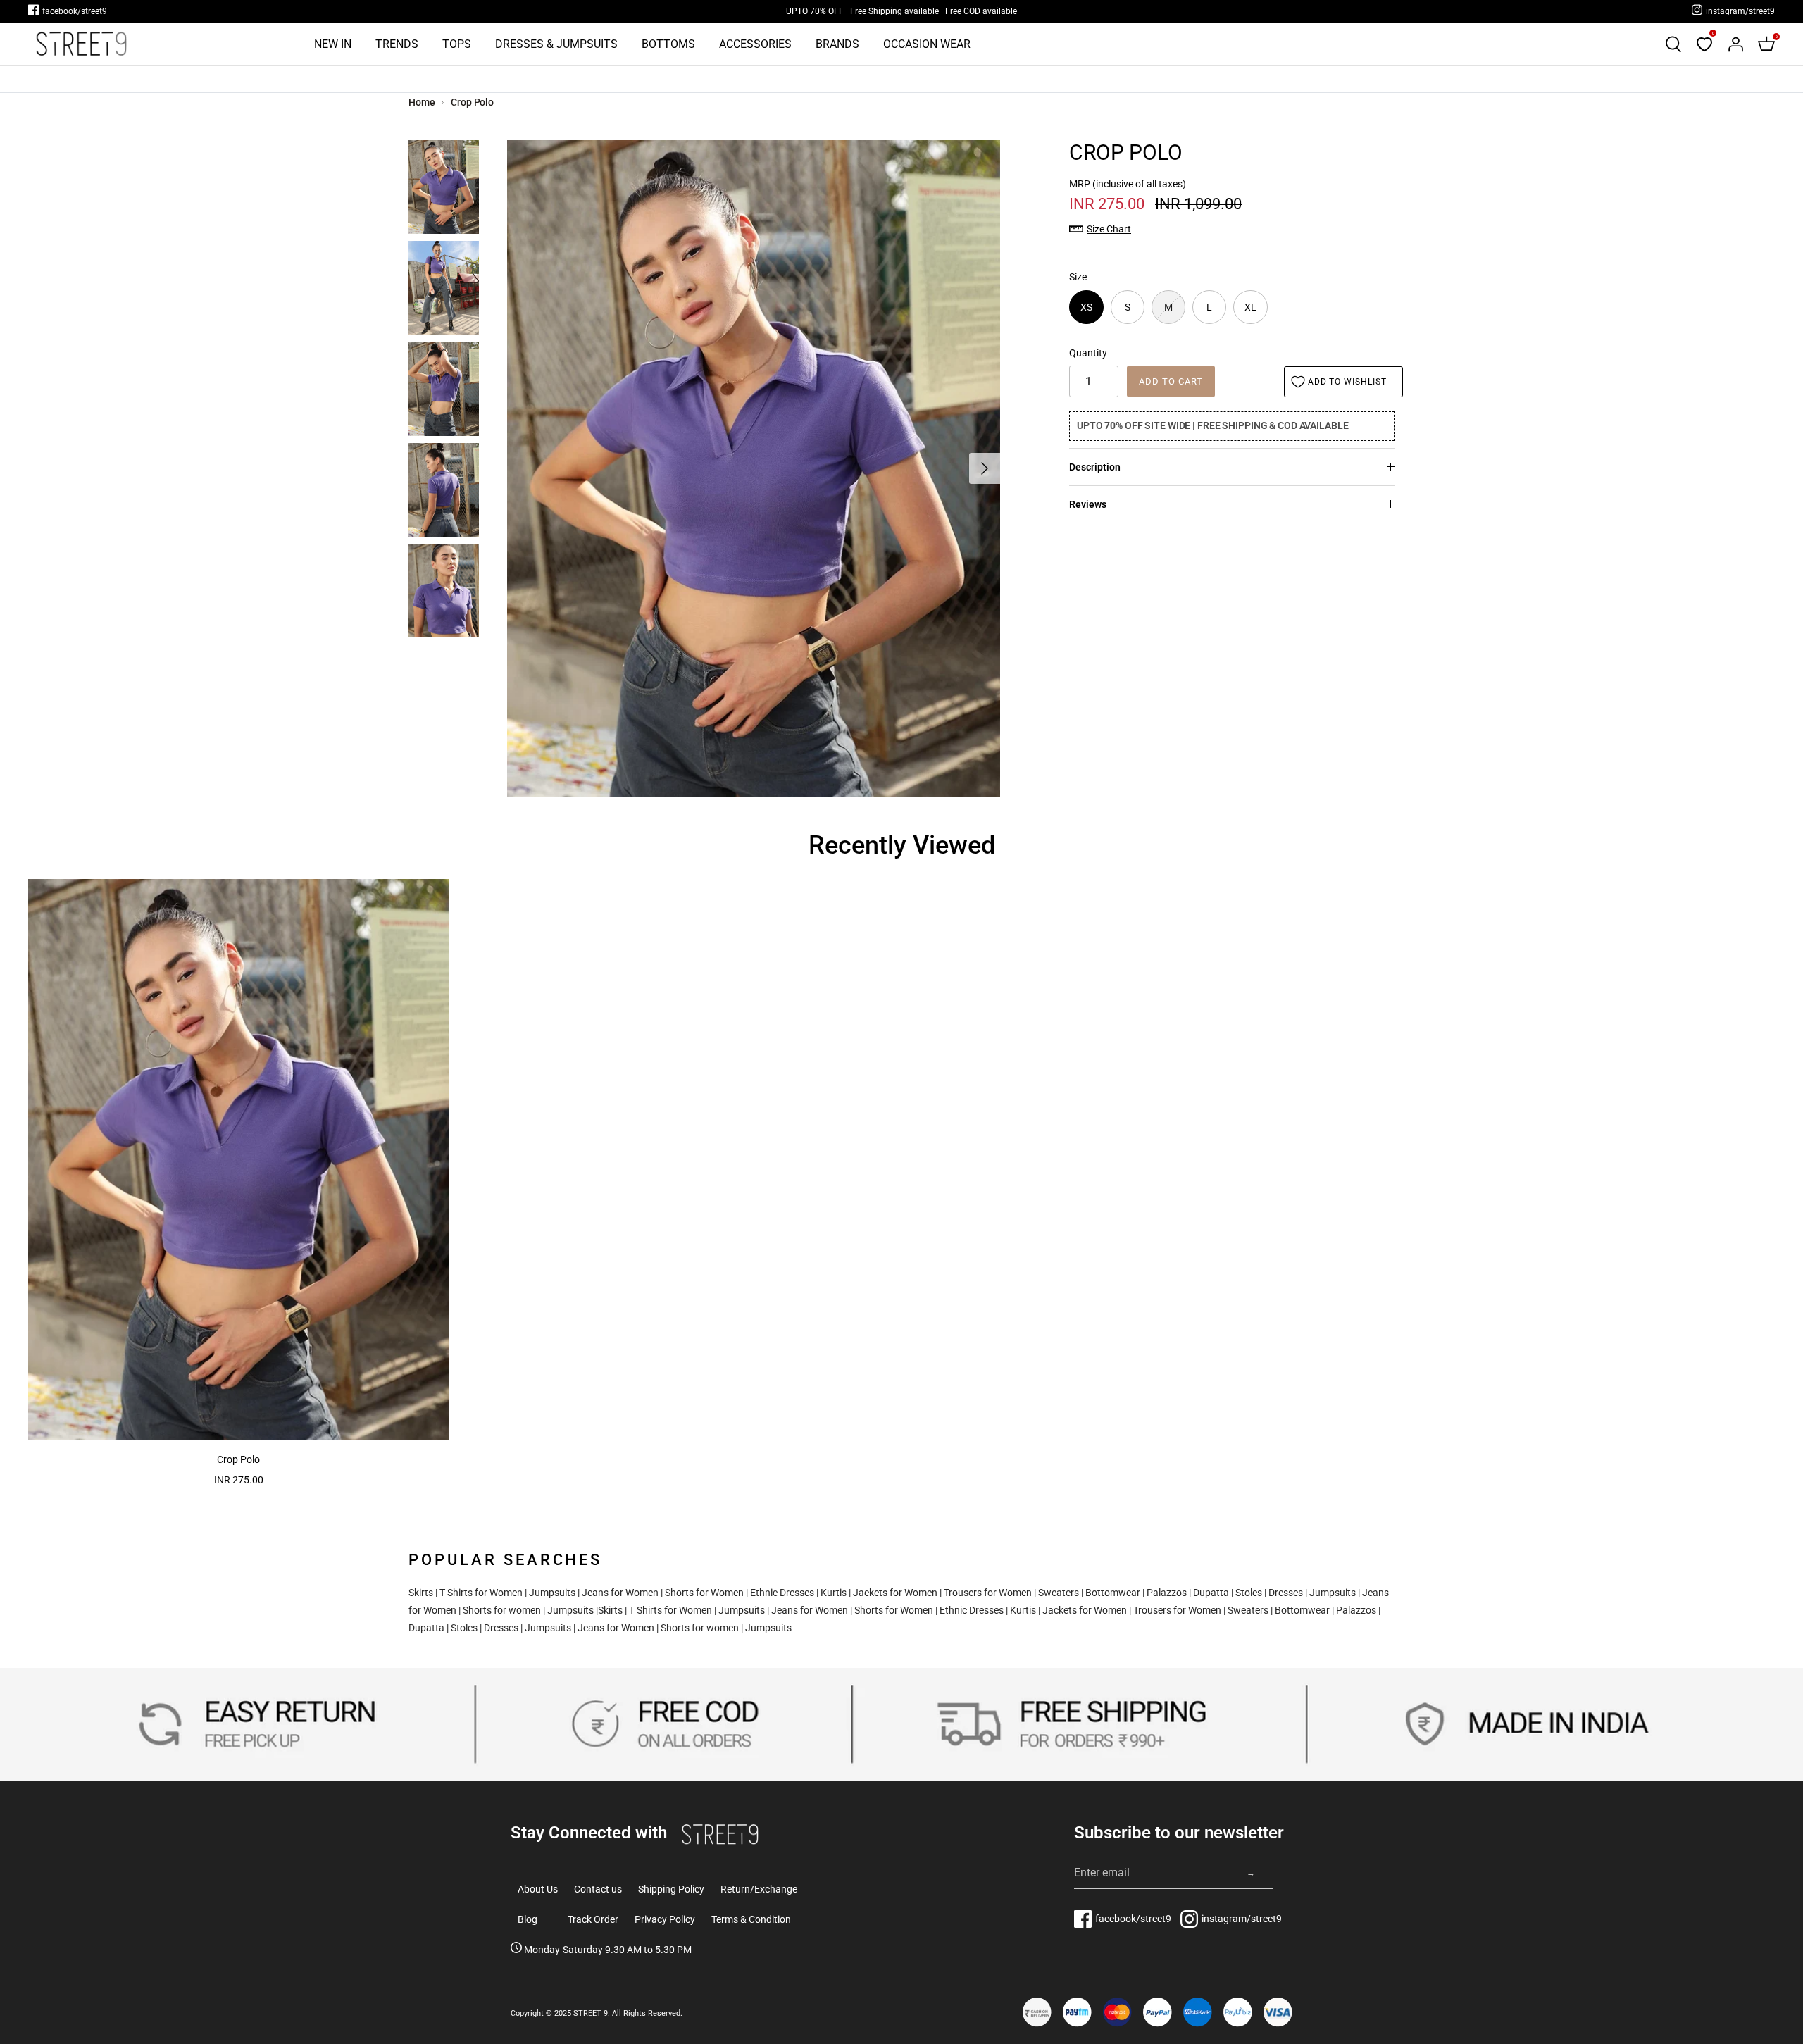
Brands (837, 44)
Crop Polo (472, 102)
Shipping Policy (671, 1889)
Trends (397, 44)
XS (1086, 307)
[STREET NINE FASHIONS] (81, 44)
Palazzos (1167, 1593)
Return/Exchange (759, 1889)
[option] (754, 469)
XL (1250, 307)
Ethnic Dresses (782, 1593)
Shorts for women (502, 1610)
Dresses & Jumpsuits (556, 44)
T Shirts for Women (481, 1593)
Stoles (1249, 1593)
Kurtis (834, 1593)
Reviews (1088, 504)
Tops (457, 44)
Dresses (1286, 1593)
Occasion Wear (927, 44)
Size (1078, 277)
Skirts (421, 1593)
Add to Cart (1171, 381)
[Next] (985, 468)
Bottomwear (1113, 1593)
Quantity (1088, 353)
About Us (538, 1889)
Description (1095, 467)
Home (422, 102)
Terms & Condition (751, 1919)
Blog (528, 1919)
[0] (1704, 44)
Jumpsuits (552, 1593)
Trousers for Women (988, 1593)
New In (333, 44)
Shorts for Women (704, 1593)
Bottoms (668, 44)
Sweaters (1059, 1593)
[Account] (1735, 44)
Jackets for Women (895, 1593)
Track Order (593, 1919)
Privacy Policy (665, 1919)
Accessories (755, 44)
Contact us (598, 1889)
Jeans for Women (620, 1593)
